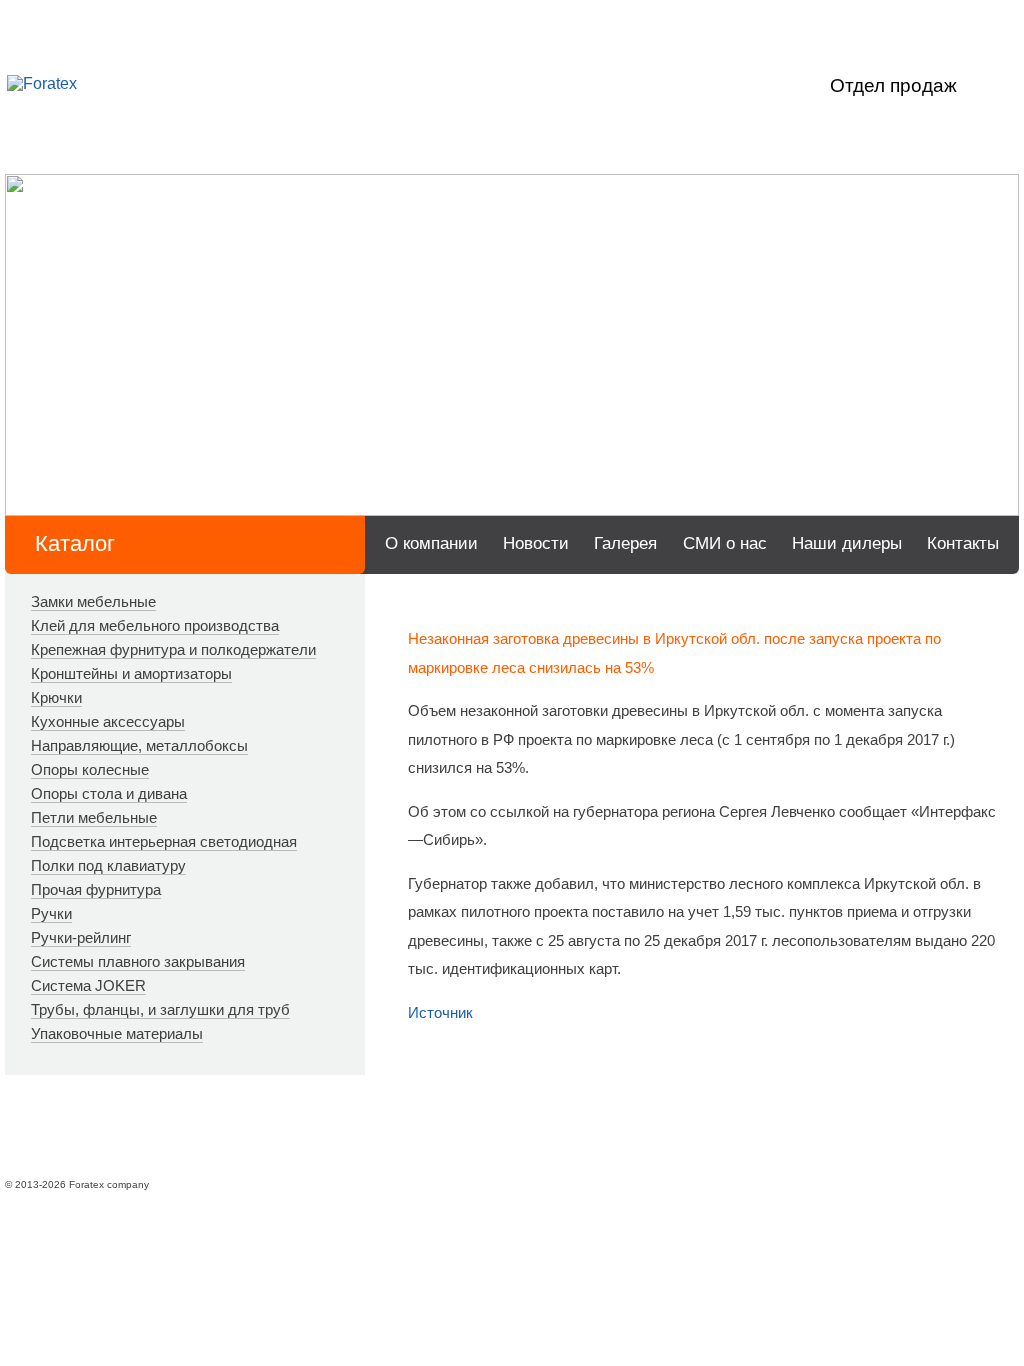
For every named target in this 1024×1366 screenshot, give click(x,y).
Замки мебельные (93, 601)
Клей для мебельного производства (155, 625)
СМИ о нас (725, 543)
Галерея (625, 543)
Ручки (51, 913)
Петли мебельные (94, 817)
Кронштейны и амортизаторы (131, 673)
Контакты (963, 543)
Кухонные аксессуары (108, 721)
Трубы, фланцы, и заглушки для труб (160, 1009)
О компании (431, 543)
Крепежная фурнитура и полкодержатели (173, 649)
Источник (440, 1012)
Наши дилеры (847, 543)
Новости (536, 543)
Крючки (56, 697)
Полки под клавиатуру (108, 865)
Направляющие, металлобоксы (139, 745)
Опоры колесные (90, 769)
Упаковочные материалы (117, 1033)
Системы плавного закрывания (138, 961)
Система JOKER (88, 985)
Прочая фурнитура (96, 889)
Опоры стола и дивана (109, 793)
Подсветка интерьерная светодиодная (164, 841)
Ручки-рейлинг (81, 937)
